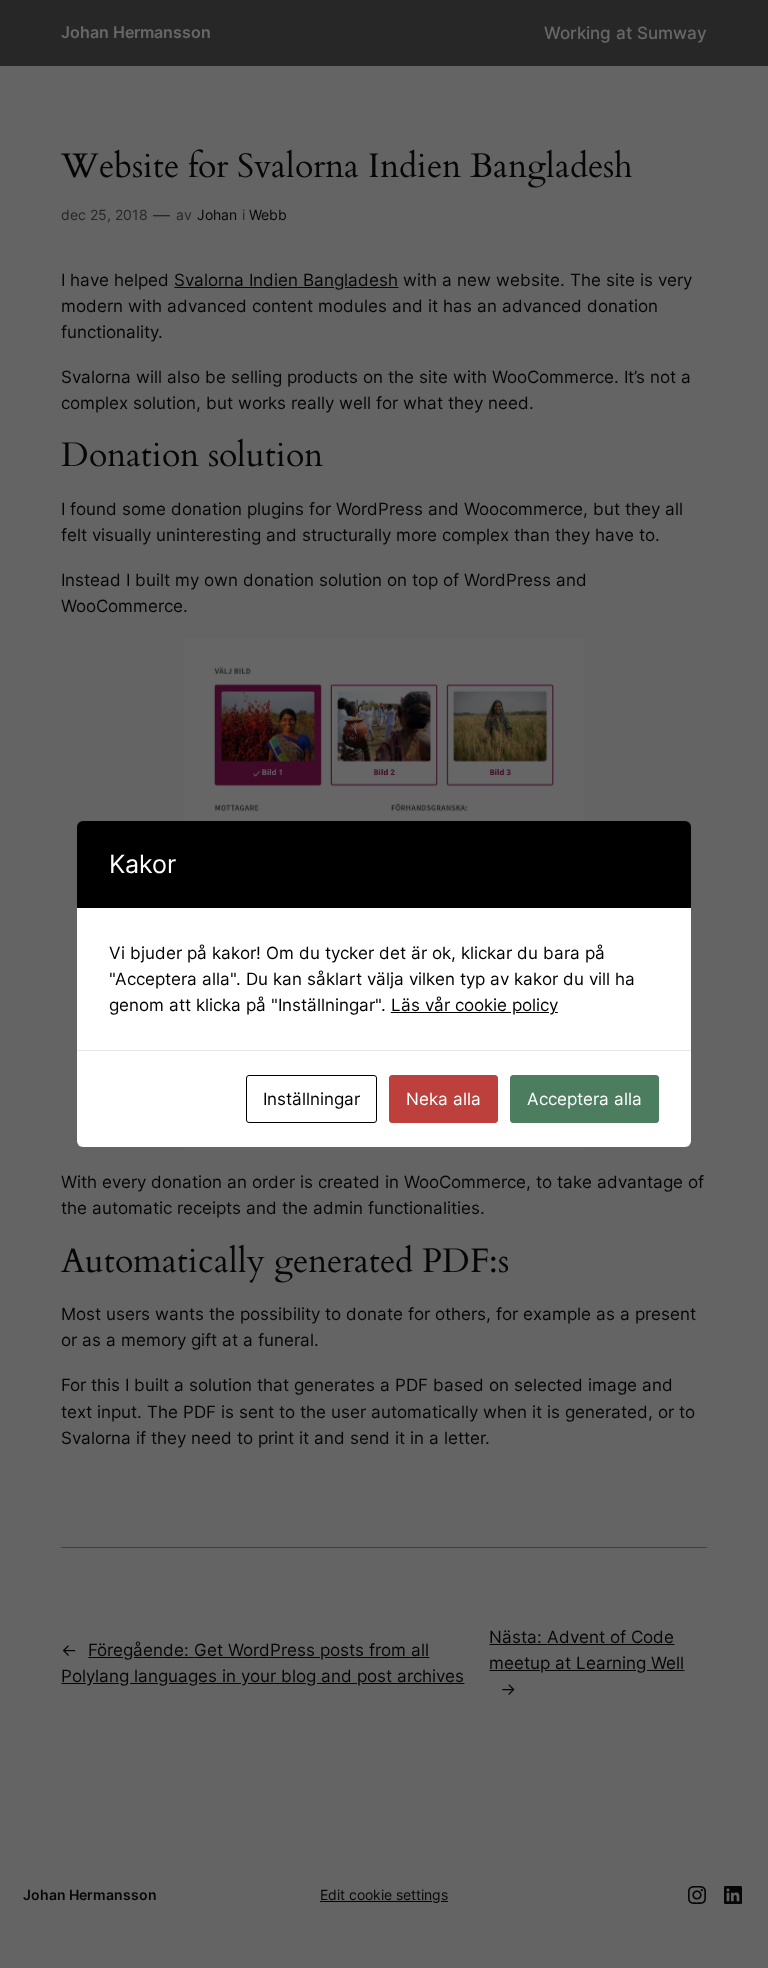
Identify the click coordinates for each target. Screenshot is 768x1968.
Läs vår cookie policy (474, 1005)
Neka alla (443, 1099)
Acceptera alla (584, 1099)
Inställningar (311, 1099)
